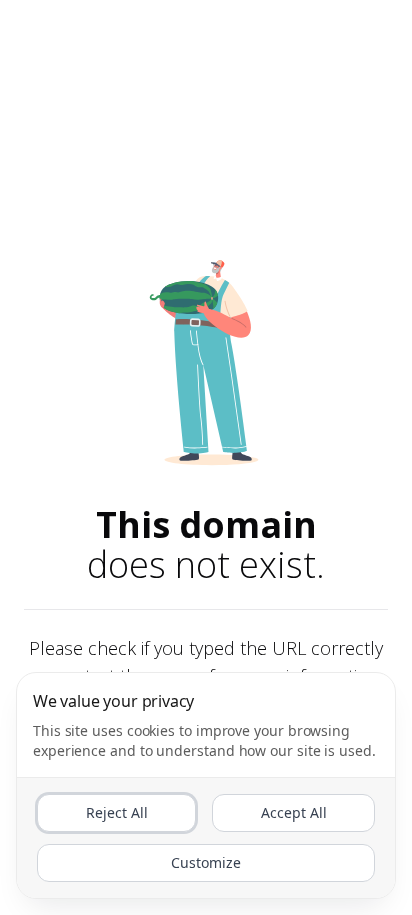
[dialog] (206, 785)
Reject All (117, 812)
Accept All (294, 812)
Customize (206, 862)
